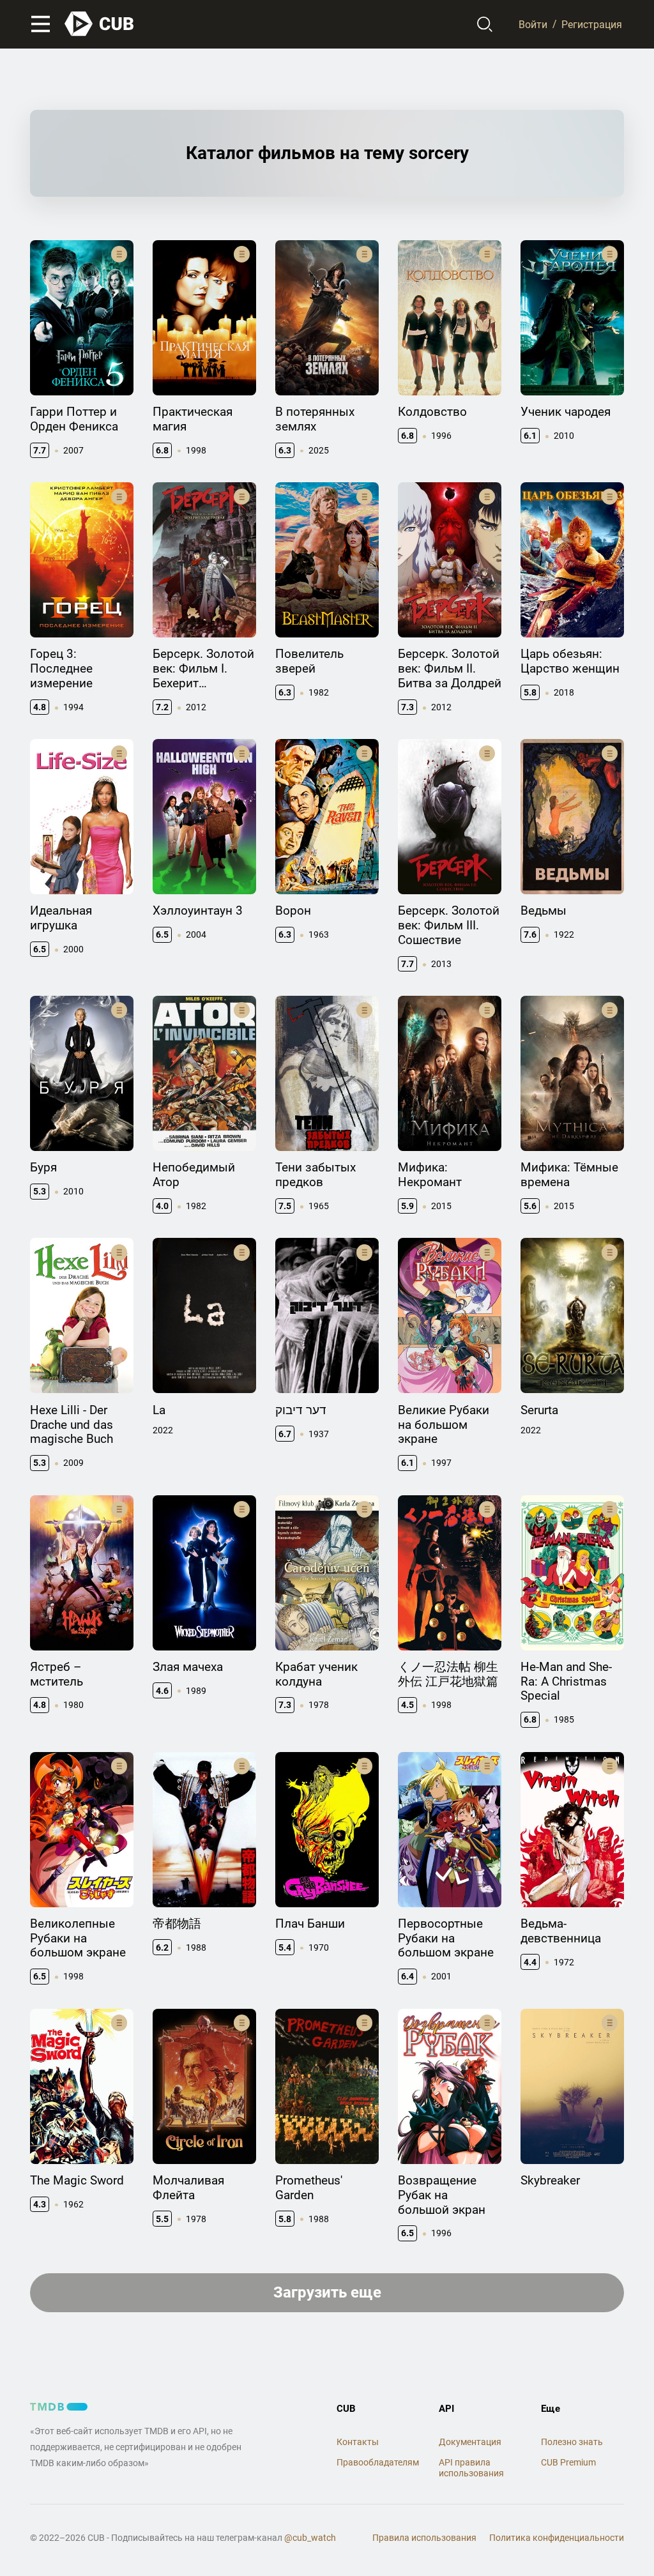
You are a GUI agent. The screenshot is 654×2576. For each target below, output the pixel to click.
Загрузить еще (327, 2292)
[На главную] (100, 24)
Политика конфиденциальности (557, 2538)
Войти (533, 24)
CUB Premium (568, 2462)
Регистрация (592, 24)
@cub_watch (310, 2538)
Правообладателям (378, 2462)
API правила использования (471, 2468)
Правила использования (424, 2538)
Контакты (358, 2442)
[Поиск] (485, 24)
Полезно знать (572, 2442)
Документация (470, 2442)
